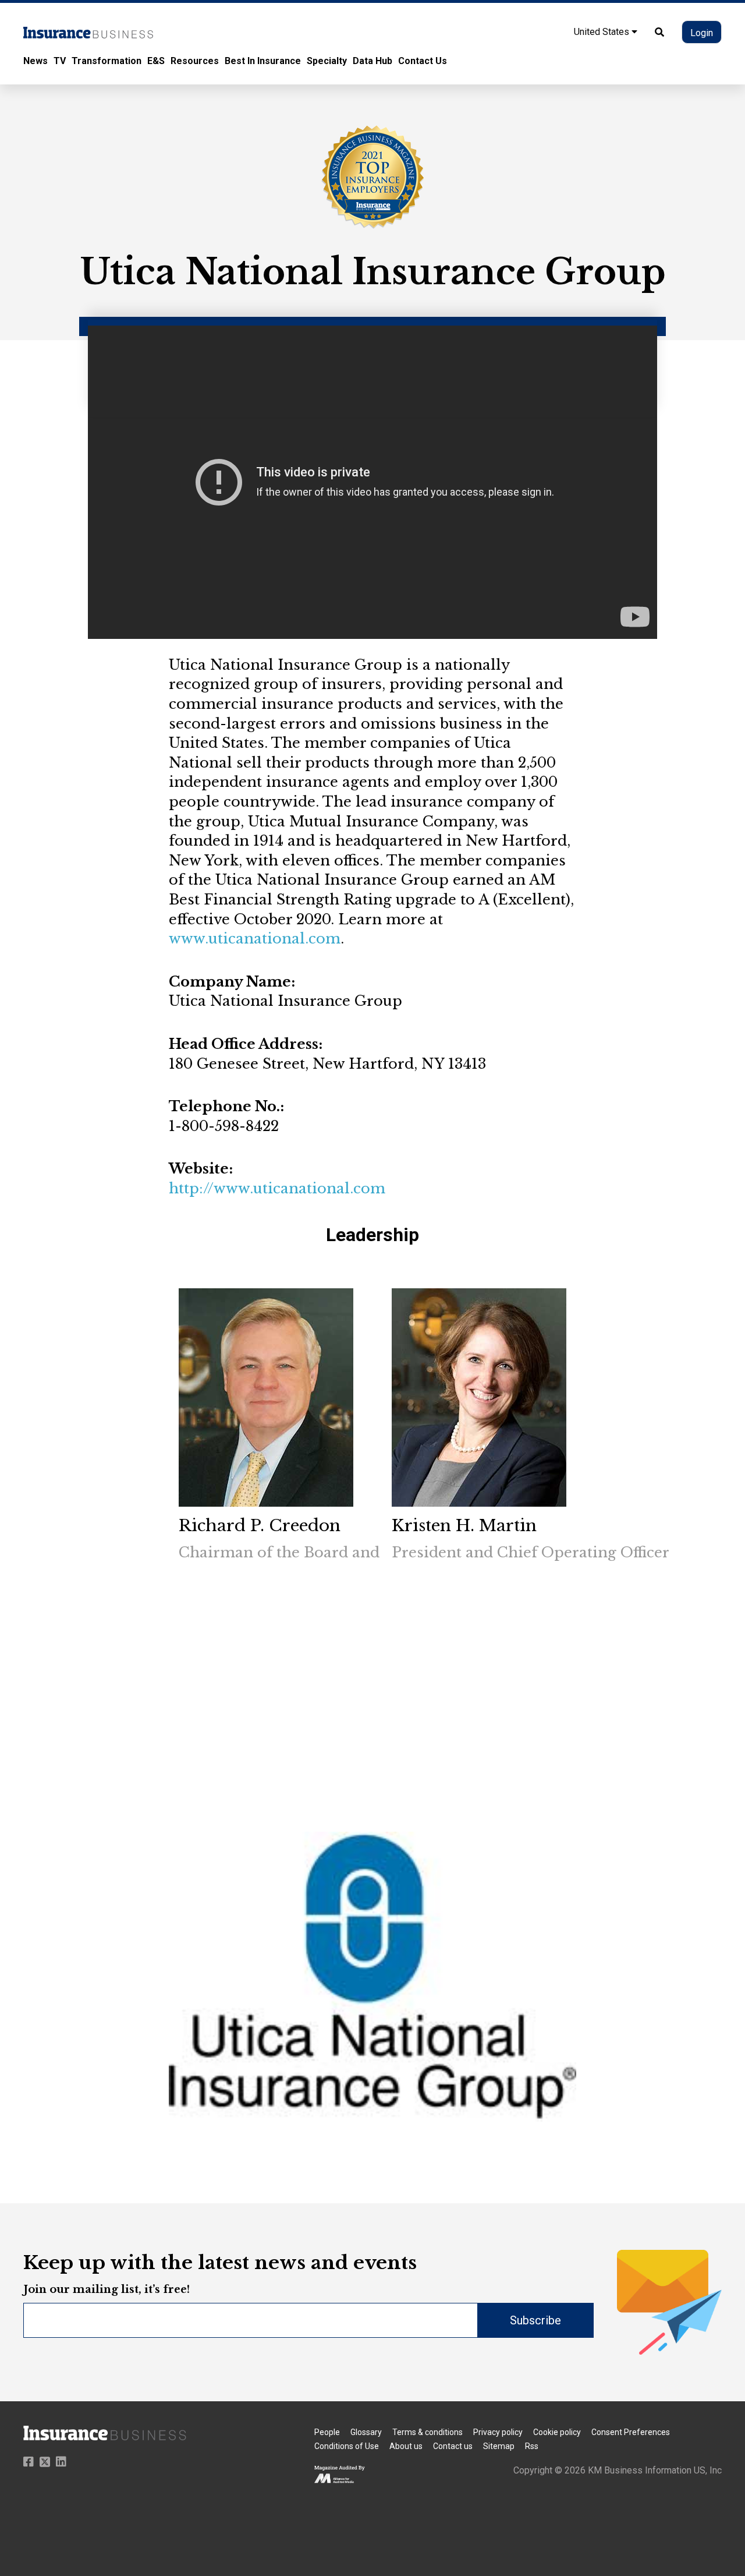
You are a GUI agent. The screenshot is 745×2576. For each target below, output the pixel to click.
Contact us (453, 2446)
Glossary (366, 2432)
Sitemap (499, 2446)
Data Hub (372, 61)
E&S (156, 61)
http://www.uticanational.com (277, 1188)
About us (406, 2446)
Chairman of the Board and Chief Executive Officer (365, 1552)
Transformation (107, 61)
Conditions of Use (347, 2446)
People (327, 2432)
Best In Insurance (263, 61)
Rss (532, 2446)
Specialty (327, 61)
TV (60, 61)
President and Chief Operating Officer (531, 1552)
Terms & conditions (428, 2432)
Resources (195, 61)
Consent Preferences (631, 2432)
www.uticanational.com (255, 939)
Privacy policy (498, 2432)
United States (603, 32)
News (36, 61)
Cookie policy (557, 2432)
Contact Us (423, 61)
